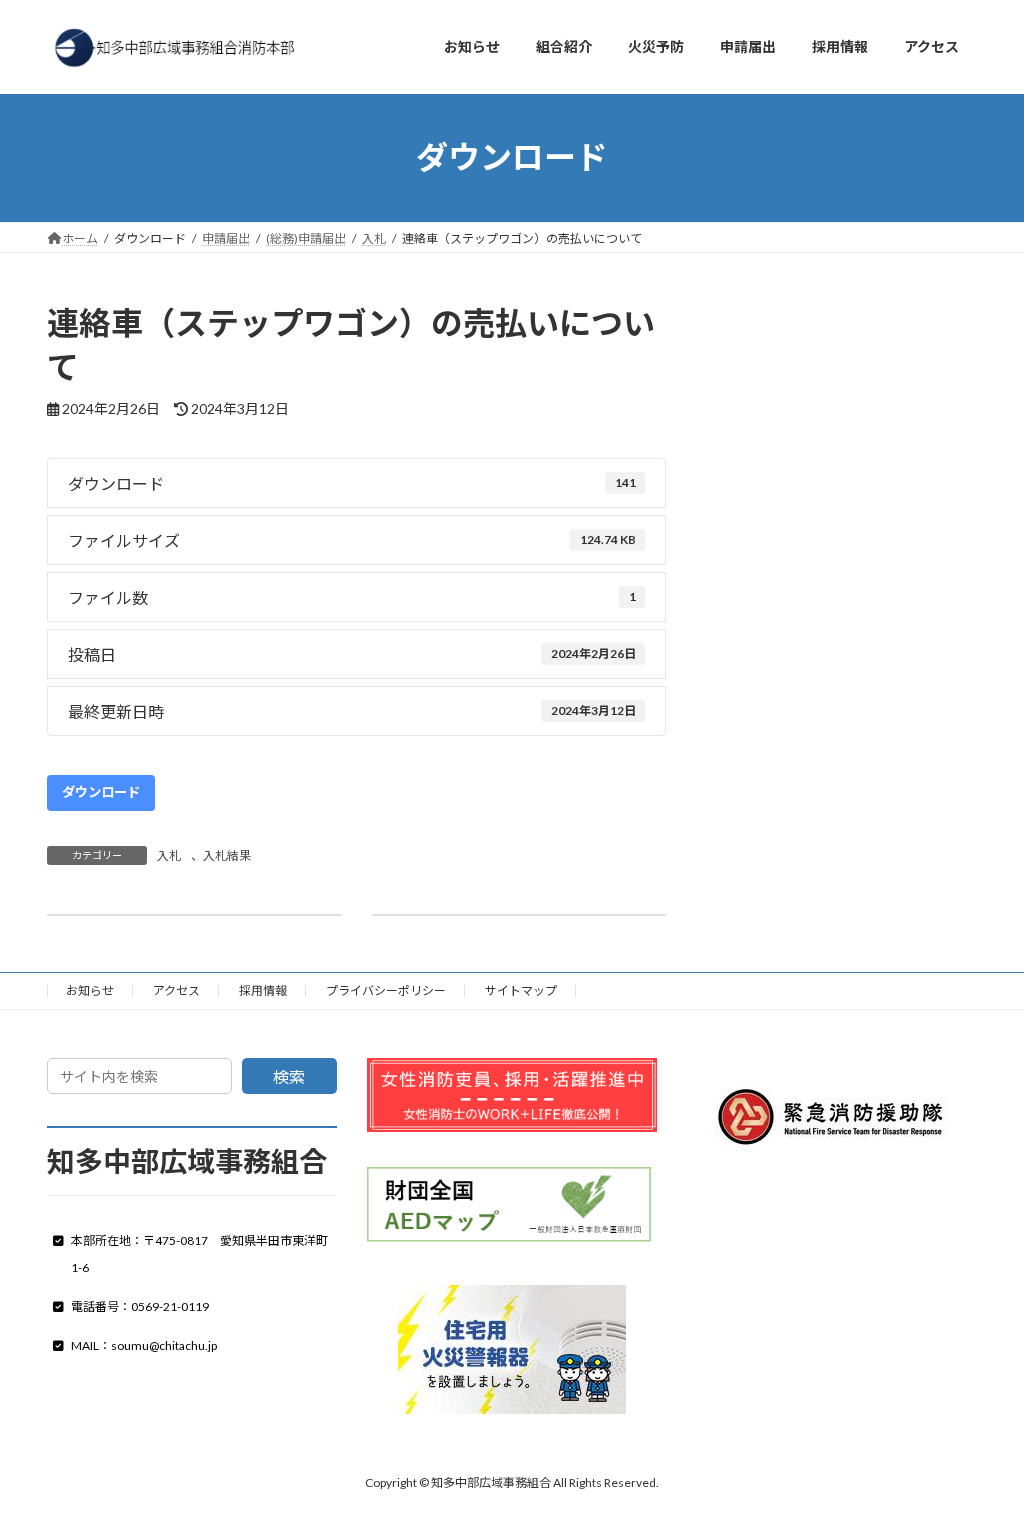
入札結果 (227, 855)
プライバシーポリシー (386, 990)
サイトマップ (521, 990)
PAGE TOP (980, 1453)
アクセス (176, 990)
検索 (289, 1076)
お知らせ (90, 990)
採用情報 (263, 990)
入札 (169, 855)
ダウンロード (101, 792)
